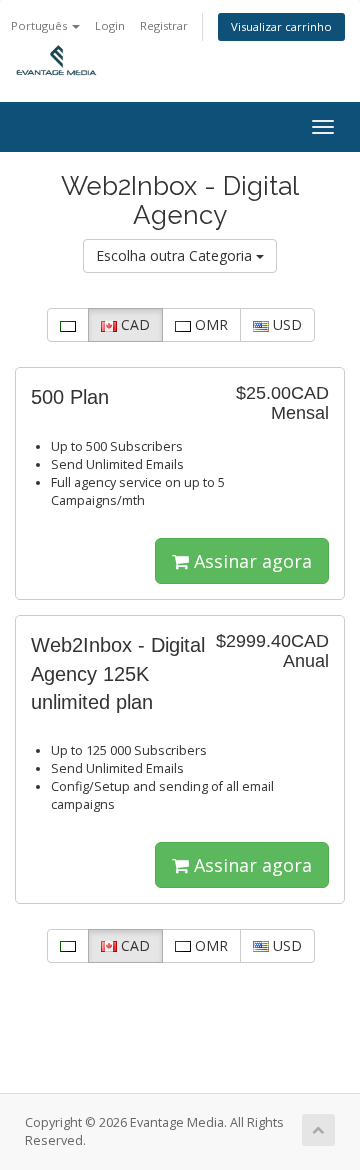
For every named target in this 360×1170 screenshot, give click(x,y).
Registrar (164, 25)
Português (40, 25)
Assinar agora (250, 561)
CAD (133, 324)
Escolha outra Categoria (176, 255)
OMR (209, 324)
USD (285, 324)
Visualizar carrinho (281, 26)
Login (110, 25)
